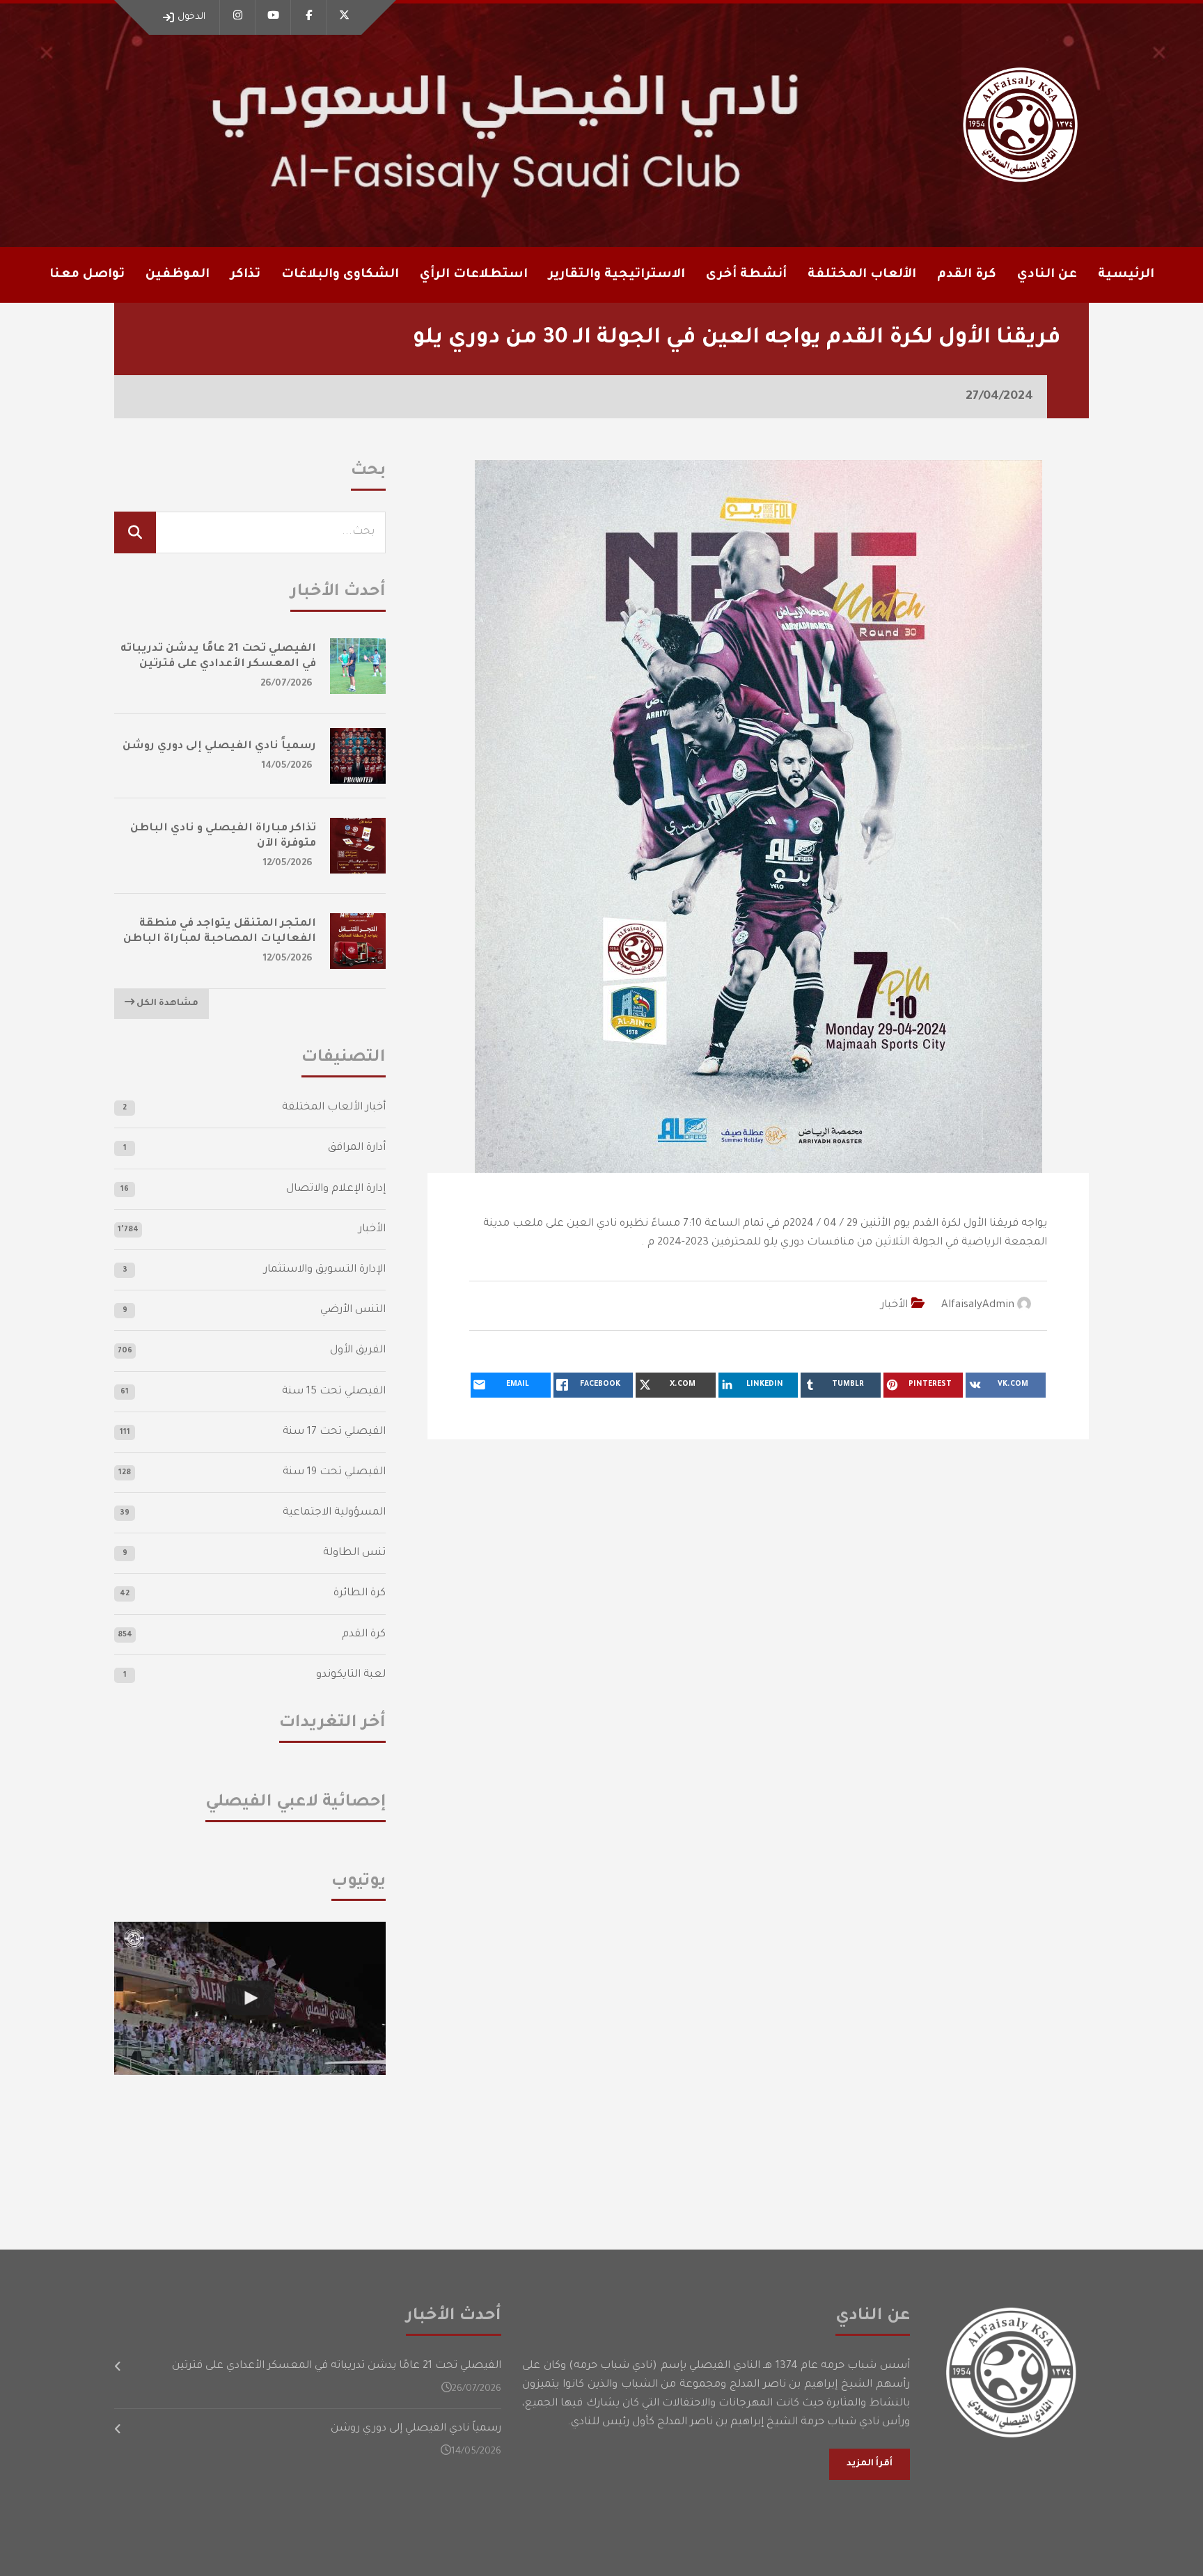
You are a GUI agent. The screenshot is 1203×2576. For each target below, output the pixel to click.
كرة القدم (364, 1635)
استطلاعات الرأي (474, 275)
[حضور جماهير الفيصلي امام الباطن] (250, 1998)
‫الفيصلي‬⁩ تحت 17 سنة (334, 1432)
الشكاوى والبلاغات (340, 275)
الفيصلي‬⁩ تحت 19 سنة (334, 1472)
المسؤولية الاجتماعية (334, 1513)
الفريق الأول (358, 1351)
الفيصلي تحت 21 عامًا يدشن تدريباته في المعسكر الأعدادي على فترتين (337, 2366)
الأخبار (894, 1305)
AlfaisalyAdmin (978, 1305)
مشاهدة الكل (166, 1004)
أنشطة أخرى (746, 275)
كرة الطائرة (360, 1594)
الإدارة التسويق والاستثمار (325, 1270)
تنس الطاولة (354, 1553)
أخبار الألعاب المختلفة (334, 1108)
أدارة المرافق (357, 1148)
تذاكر (245, 275)
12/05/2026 (288, 863)
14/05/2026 (287, 766)
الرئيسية (1126, 275)
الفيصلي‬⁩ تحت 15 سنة (334, 1392)
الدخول (191, 17)
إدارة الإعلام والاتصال (336, 1189)
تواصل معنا (87, 275)
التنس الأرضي (353, 1310)
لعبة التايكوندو (351, 1675)
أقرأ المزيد (870, 2464)
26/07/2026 (286, 684)
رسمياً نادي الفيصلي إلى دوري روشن (219, 746)
